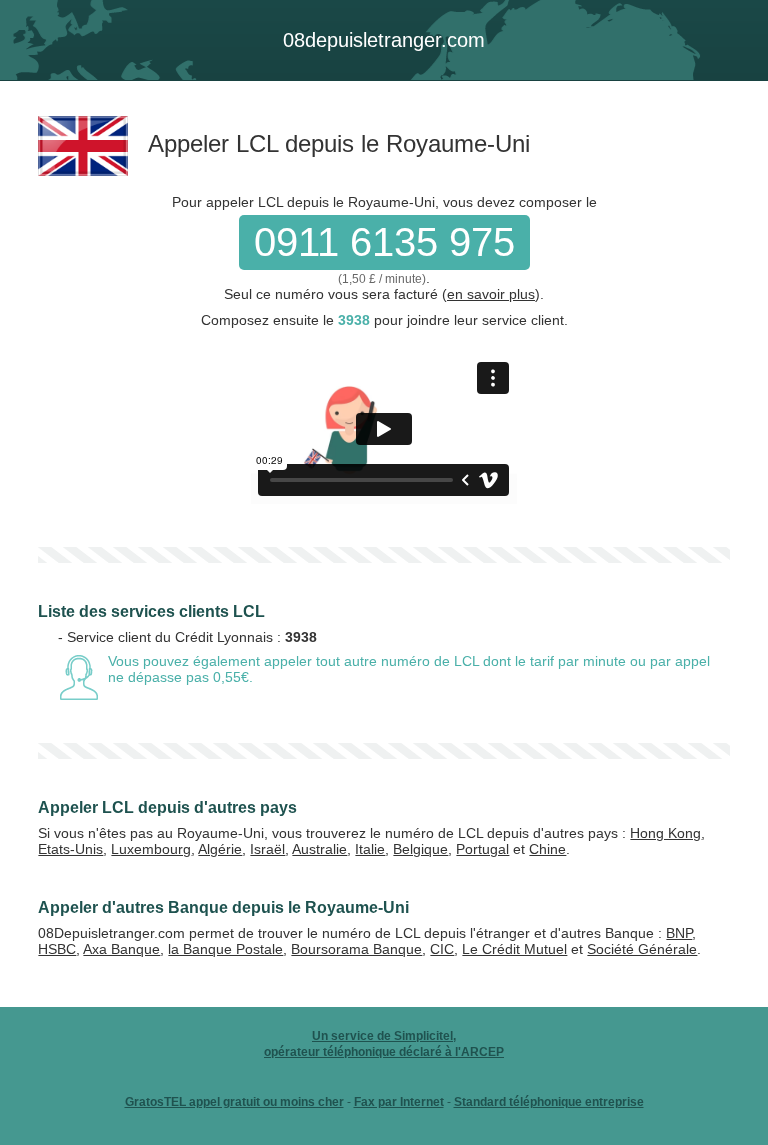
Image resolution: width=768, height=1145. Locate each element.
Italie (370, 849)
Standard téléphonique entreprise (549, 1102)
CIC (442, 949)
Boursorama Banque (356, 949)
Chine (547, 849)
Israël (267, 849)
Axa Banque (121, 949)
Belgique (420, 849)
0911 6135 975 (384, 242)
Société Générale (642, 949)
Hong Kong (665, 833)
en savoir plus (491, 294)
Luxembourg (151, 849)
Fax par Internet (399, 1102)
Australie (319, 849)
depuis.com (384, 40)
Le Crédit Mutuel (514, 949)
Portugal (482, 849)
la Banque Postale (225, 949)
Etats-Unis (70, 849)
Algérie (220, 849)
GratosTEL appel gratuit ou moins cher (234, 1102)
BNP (679, 933)
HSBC (57, 949)
